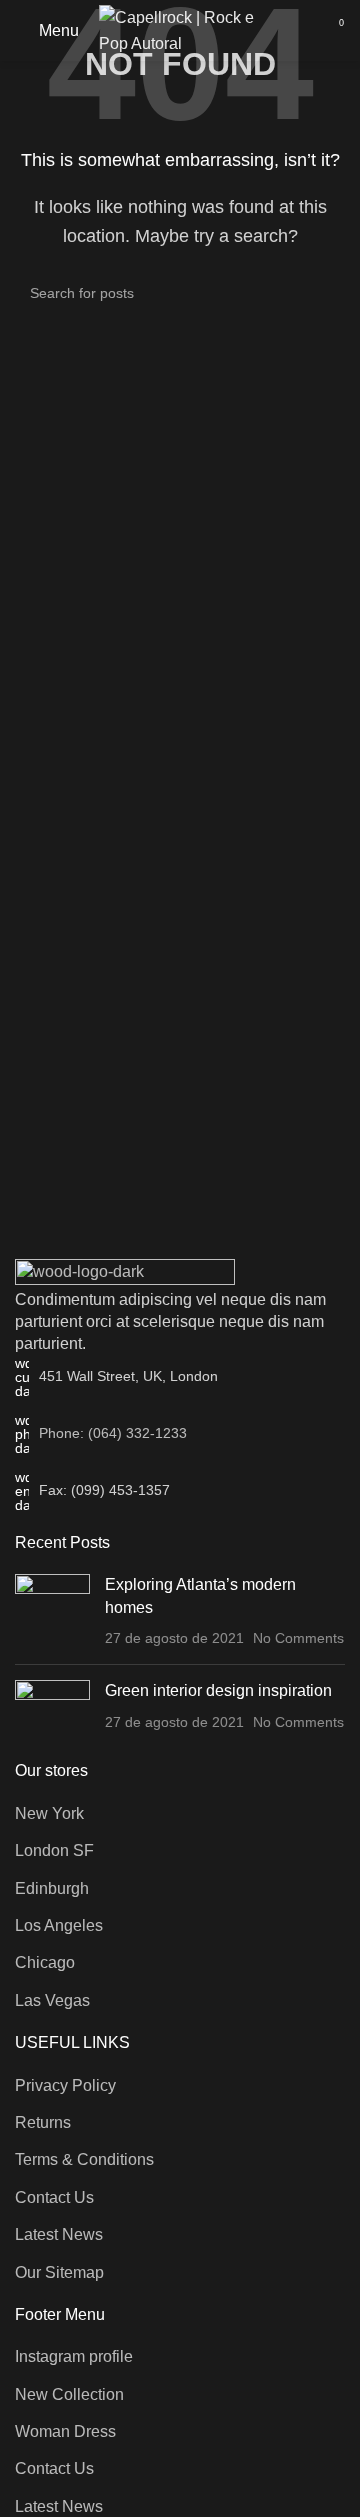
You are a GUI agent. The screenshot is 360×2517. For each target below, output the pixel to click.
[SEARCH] (322, 293)
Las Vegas (52, 2000)
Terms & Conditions (84, 2159)
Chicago (45, 1962)
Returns (43, 2122)
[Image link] (125, 1272)
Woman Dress (65, 2431)
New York (49, 1813)
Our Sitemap (59, 2272)
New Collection (69, 2394)
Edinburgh (52, 1888)
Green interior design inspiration (218, 1690)
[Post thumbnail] (52, 1611)
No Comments (298, 1638)
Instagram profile (74, 2356)
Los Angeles (59, 1925)
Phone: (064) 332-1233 (113, 1433)
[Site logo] (188, 29)
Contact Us (54, 2197)
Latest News (59, 2234)
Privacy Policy (65, 2085)
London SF (54, 1850)
